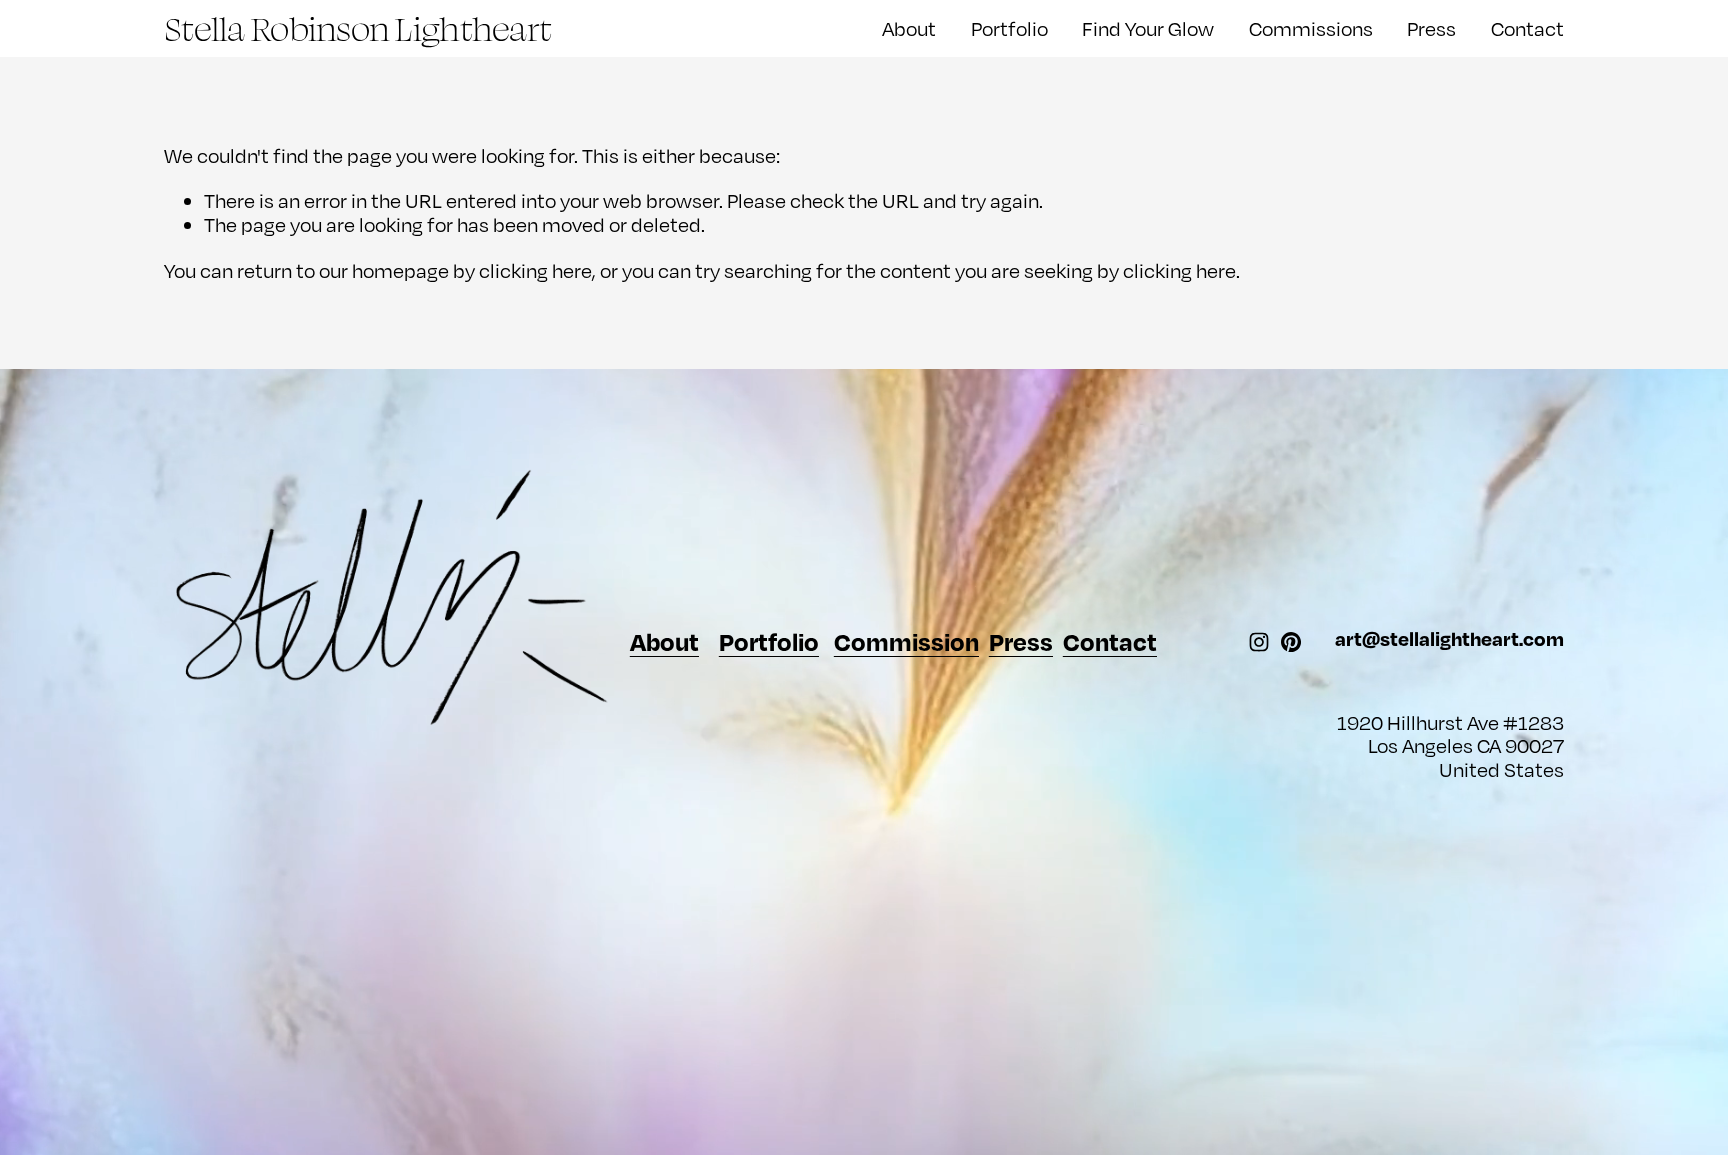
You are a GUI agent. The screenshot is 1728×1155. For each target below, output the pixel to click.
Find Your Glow (1148, 28)
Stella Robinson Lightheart (357, 28)
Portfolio (1009, 28)
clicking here (535, 270)
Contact (1527, 28)
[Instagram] (1259, 642)
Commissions (1311, 28)
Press (1431, 28)
